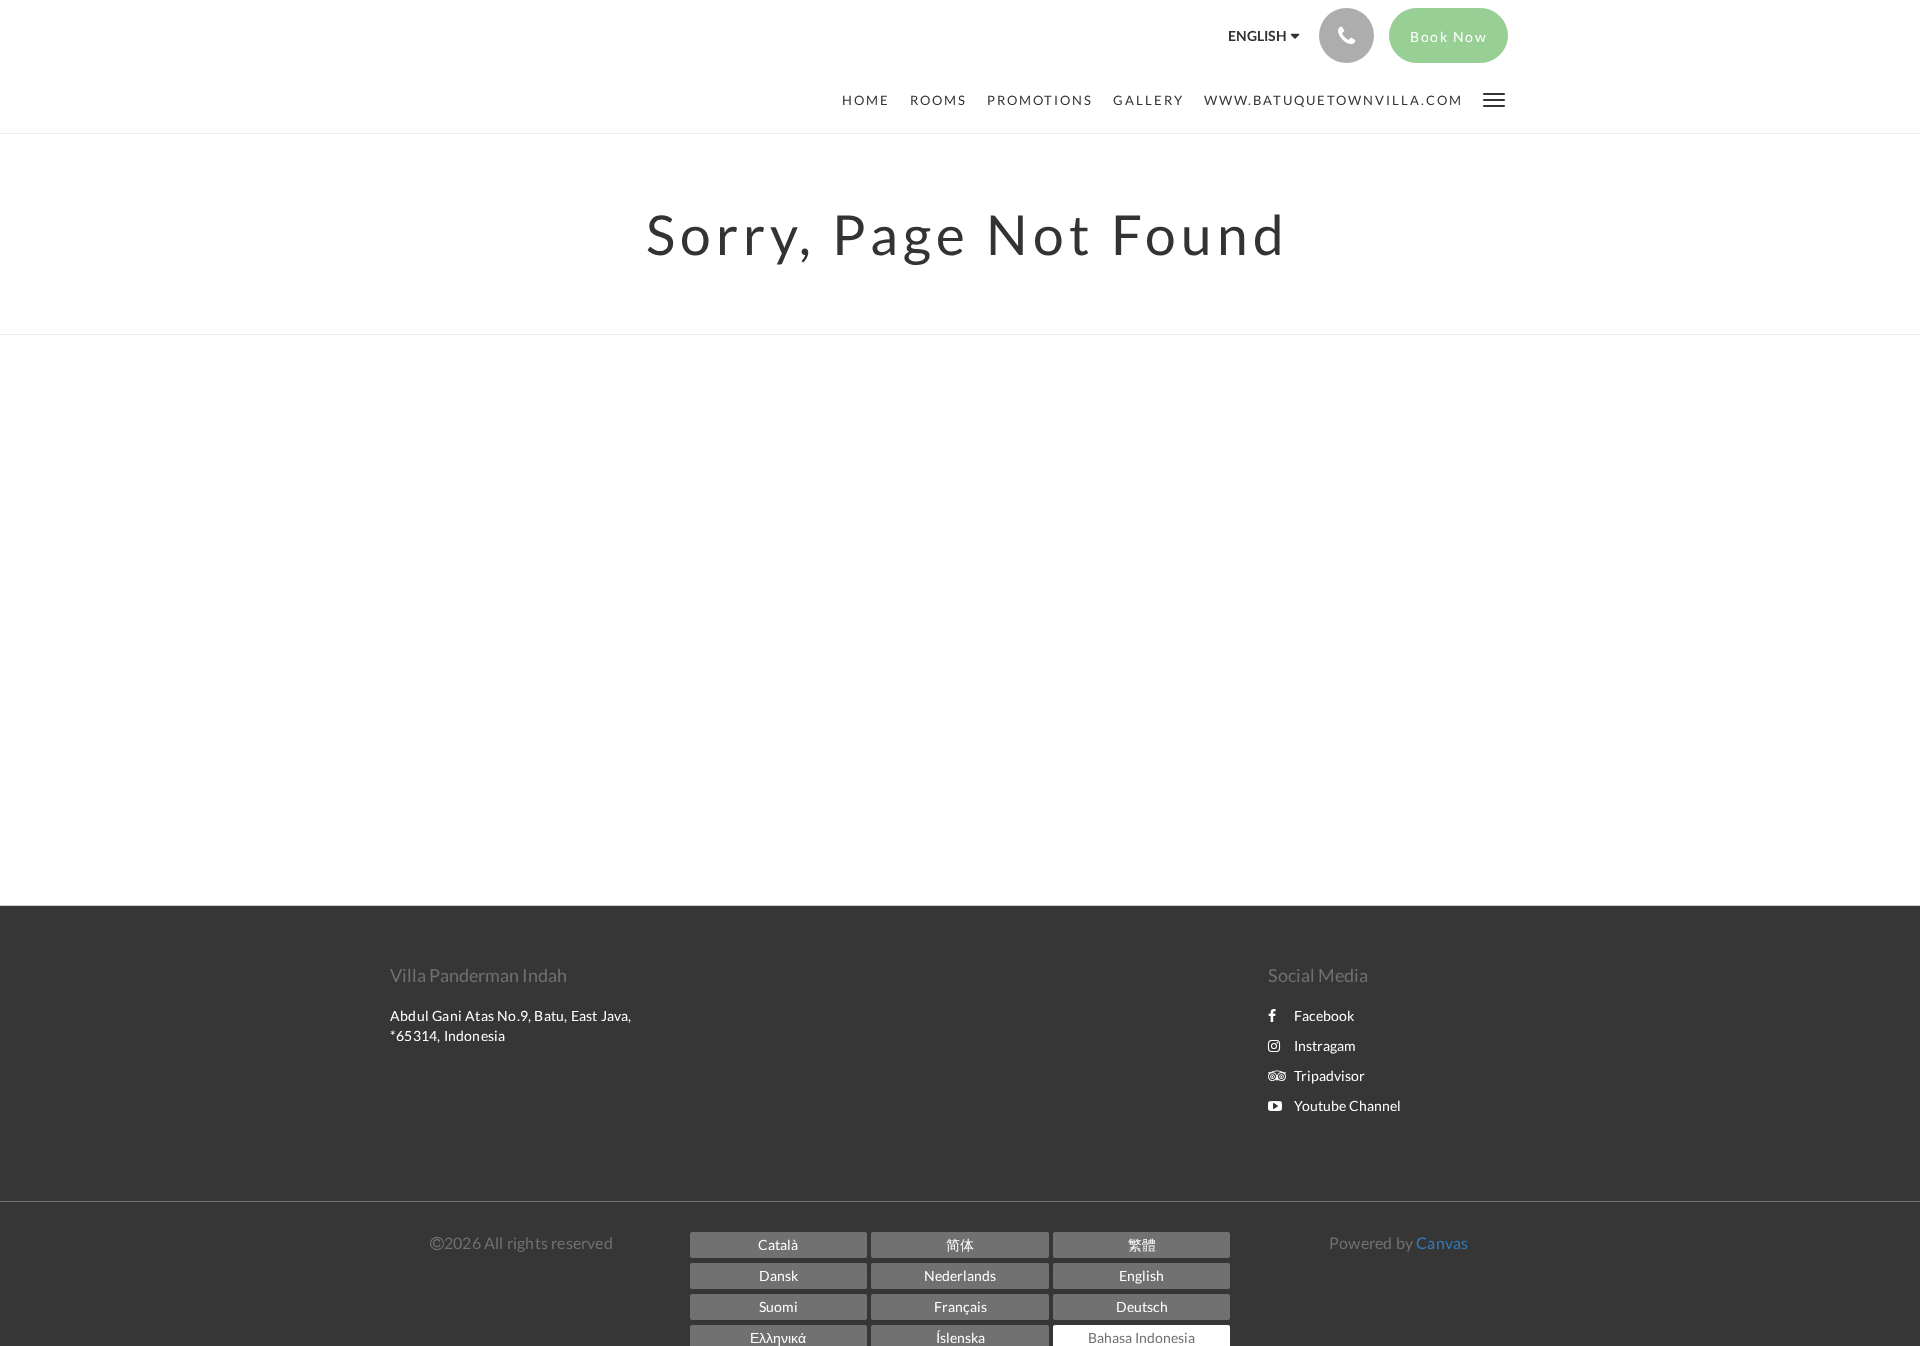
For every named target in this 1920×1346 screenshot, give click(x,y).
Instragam (1325, 1045)
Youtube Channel (1347, 1105)
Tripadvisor (1329, 1075)
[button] (1494, 98)
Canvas (1442, 1242)
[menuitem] (871, 100)
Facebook (1324, 1015)
